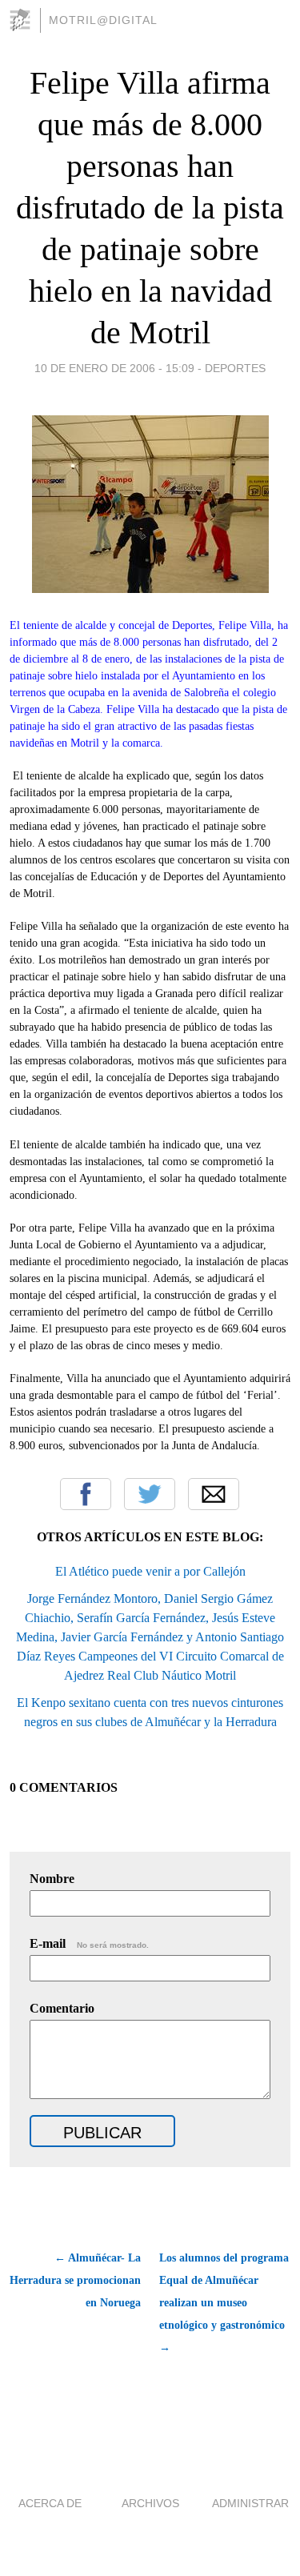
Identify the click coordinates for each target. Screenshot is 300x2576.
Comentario (62, 2008)
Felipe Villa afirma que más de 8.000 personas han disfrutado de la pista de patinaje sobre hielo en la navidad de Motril (150, 208)
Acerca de (50, 2503)
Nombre (52, 1879)
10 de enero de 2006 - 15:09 (114, 368)
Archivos (150, 2503)
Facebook (86, 1494)
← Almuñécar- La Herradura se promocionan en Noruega (75, 2280)
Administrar (250, 2503)
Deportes (235, 368)
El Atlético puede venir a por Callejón (150, 1571)
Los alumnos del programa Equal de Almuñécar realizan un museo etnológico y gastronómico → (224, 2303)
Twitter (150, 1494)
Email (214, 1494)
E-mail (89, 1943)
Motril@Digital (103, 20)
